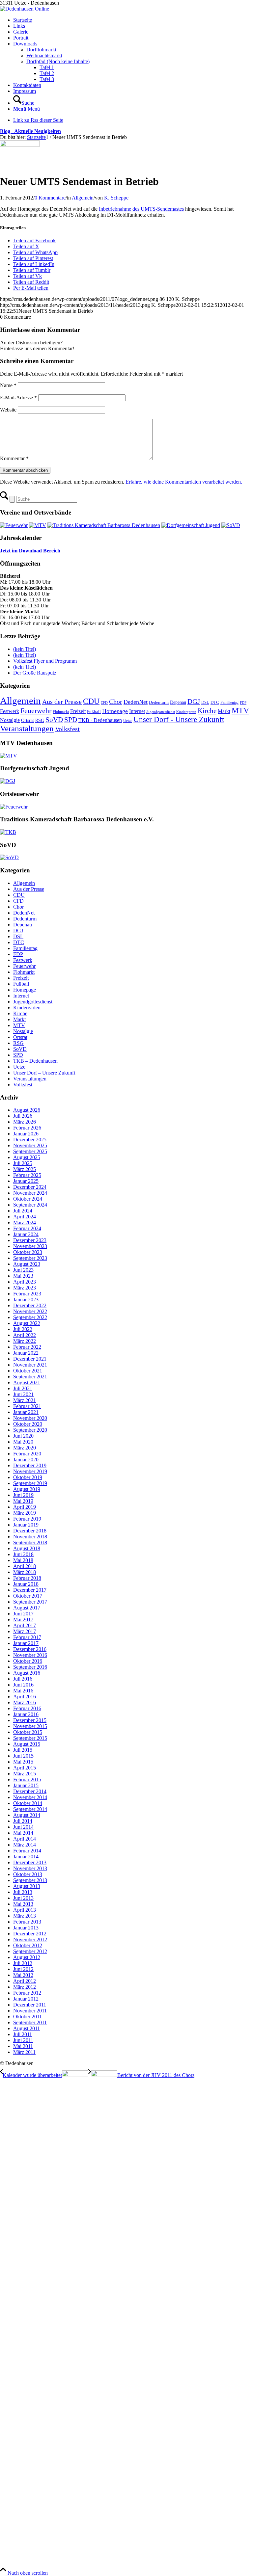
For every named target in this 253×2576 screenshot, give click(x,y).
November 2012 (30, 1939)
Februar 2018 (27, 1578)
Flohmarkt (61, 712)
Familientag (229, 703)
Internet (137, 711)
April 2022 (25, 1335)
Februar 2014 (27, 1851)
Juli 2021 (23, 1388)
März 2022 (25, 1341)
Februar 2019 (27, 1519)
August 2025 (27, 1157)
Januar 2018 (26, 1584)
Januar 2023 (26, 1300)
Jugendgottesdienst (161, 712)
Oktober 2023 (28, 1252)
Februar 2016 (27, 1708)
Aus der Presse (62, 702)
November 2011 (30, 2011)
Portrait (21, 38)
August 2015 (27, 1744)
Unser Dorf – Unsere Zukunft (44, 1073)
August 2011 (27, 2028)
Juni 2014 (23, 1827)
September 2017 (30, 1602)
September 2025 (30, 1151)
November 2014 (30, 1797)
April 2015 (25, 1768)
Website (8, 410)
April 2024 (25, 1217)
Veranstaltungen (27, 728)
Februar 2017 (27, 1637)
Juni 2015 (23, 1756)
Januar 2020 (26, 1460)
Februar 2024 (27, 1228)
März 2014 (25, 1845)
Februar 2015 (27, 1779)
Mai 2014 (23, 1833)
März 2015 (25, 1774)
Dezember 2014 (30, 1791)
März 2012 (25, 1987)
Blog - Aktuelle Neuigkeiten (30, 131)
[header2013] (25, 9)
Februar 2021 (27, 1406)
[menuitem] (133, 100)
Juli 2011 (23, 2034)
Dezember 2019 (30, 1465)
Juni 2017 (23, 1614)
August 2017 (27, 1608)
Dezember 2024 (30, 1187)
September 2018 (30, 1542)
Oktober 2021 (28, 1371)
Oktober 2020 (28, 1424)
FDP (243, 703)
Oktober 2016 (28, 1661)
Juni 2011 (23, 2040)
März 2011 (24, 2052)
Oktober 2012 (28, 1945)
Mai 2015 (23, 1762)
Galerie (21, 32)
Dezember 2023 (30, 1240)
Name (8, 385)
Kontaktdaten (27, 85)
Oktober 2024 (28, 1199)
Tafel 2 (47, 73)
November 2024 (30, 1193)
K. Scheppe (116, 198)
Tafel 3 (47, 79)
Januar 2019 (26, 1525)
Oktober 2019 (28, 1477)
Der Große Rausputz (35, 673)
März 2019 (25, 1513)
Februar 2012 (27, 1993)
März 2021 (25, 1400)
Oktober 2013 (28, 1874)
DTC (215, 702)
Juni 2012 (23, 1969)
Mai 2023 (23, 1276)
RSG (40, 720)
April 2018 (25, 1566)
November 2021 (30, 1365)
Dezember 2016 (30, 1649)
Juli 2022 (23, 1329)
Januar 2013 (26, 1928)
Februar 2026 (27, 1128)
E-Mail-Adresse (18, 398)
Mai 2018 (23, 1560)
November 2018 (30, 1537)
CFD (104, 703)
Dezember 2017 (30, 1590)
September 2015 (30, 1738)
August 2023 (27, 1264)
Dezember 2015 (30, 1720)
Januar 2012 (26, 1999)
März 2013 (25, 1916)
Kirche (207, 711)
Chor (116, 702)
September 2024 (30, 1205)
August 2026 (27, 1110)
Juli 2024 (23, 1211)
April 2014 (25, 1839)
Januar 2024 (26, 1234)
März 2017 (25, 1631)
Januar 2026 (26, 1134)
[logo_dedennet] (20, 145)
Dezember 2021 (30, 1359)
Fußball (94, 712)
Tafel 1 (47, 67)
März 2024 (25, 1222)
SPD (71, 720)
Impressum (25, 91)
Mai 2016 (23, 1691)
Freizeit (78, 711)
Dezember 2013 (30, 1862)
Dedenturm (159, 702)
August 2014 (27, 1815)
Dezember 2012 (30, 1934)
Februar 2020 (27, 1454)
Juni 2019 (23, 1495)
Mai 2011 (23, 2046)
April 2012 (25, 1981)
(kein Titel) (25, 649)
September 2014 (30, 1809)
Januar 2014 (26, 1857)
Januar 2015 (26, 1785)
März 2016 (25, 1702)
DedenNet (136, 702)
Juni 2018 (23, 1554)
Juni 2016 (23, 1685)
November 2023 (30, 1246)
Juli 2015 (23, 1750)
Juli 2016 (23, 1679)
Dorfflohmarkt (41, 50)
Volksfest (67, 729)
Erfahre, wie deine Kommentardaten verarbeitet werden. (184, 482)
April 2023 (25, 1282)
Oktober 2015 (28, 1732)
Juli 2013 (23, 1892)
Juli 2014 (23, 1821)
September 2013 (30, 1880)
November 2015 (30, 1726)
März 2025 (25, 1169)
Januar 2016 (26, 1714)
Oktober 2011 (28, 2017)
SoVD (54, 720)
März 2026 (25, 1122)
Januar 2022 (26, 1353)
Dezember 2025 (30, 1140)
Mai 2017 (23, 1620)
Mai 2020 (23, 1442)
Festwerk (10, 711)
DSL (205, 702)
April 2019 (25, 1507)
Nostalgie (10, 720)
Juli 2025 (23, 1163)
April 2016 (25, 1697)
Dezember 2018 (30, 1531)
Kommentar (14, 458)
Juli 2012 (23, 1963)
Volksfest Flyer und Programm (45, 661)
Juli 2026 (23, 1116)
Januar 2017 (26, 1643)
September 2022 (30, 1317)
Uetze (128, 721)
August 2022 (27, 1323)
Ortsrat (28, 720)
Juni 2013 (23, 1898)
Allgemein (83, 198)
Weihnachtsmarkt (44, 55)
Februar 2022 (27, 1347)
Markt (224, 711)
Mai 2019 (23, 1501)
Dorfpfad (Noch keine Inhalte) (58, 61)
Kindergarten (186, 712)
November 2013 (30, 1868)
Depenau (178, 702)
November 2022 (30, 1311)
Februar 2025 (27, 1175)
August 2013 (27, 1886)
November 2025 (30, 1145)
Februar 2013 (27, 1922)
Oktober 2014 (28, 1803)
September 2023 (30, 1258)
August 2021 (27, 1382)
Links (19, 26)
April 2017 (25, 1625)
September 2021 (30, 1377)
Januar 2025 (26, 1181)
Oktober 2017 (28, 1596)
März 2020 (25, 1448)
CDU (91, 701)
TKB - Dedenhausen (100, 720)
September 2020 (30, 1430)
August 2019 (27, 1489)
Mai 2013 (23, 1904)
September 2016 (30, 1667)
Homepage (115, 711)
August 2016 (27, 1673)
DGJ (194, 702)
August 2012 (27, 1957)
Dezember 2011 (30, 2005)
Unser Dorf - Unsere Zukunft (179, 719)
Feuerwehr (36, 711)
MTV (240, 710)
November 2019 (30, 1471)
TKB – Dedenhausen (35, 1061)
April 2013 (25, 1910)
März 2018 (25, 1572)
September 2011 (30, 2022)
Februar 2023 (27, 1294)
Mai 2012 (23, 1975)
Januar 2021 (26, 1412)
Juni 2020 (23, 1436)
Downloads (25, 44)
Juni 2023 (23, 1270)
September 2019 (30, 1483)
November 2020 (30, 1418)
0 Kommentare (50, 198)
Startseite (23, 20)
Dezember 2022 (30, 1305)
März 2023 (25, 1288)
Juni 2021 (23, 1394)
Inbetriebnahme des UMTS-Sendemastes (141, 209)
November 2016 (30, 1655)
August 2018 (27, 1548)
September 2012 (30, 1951)
